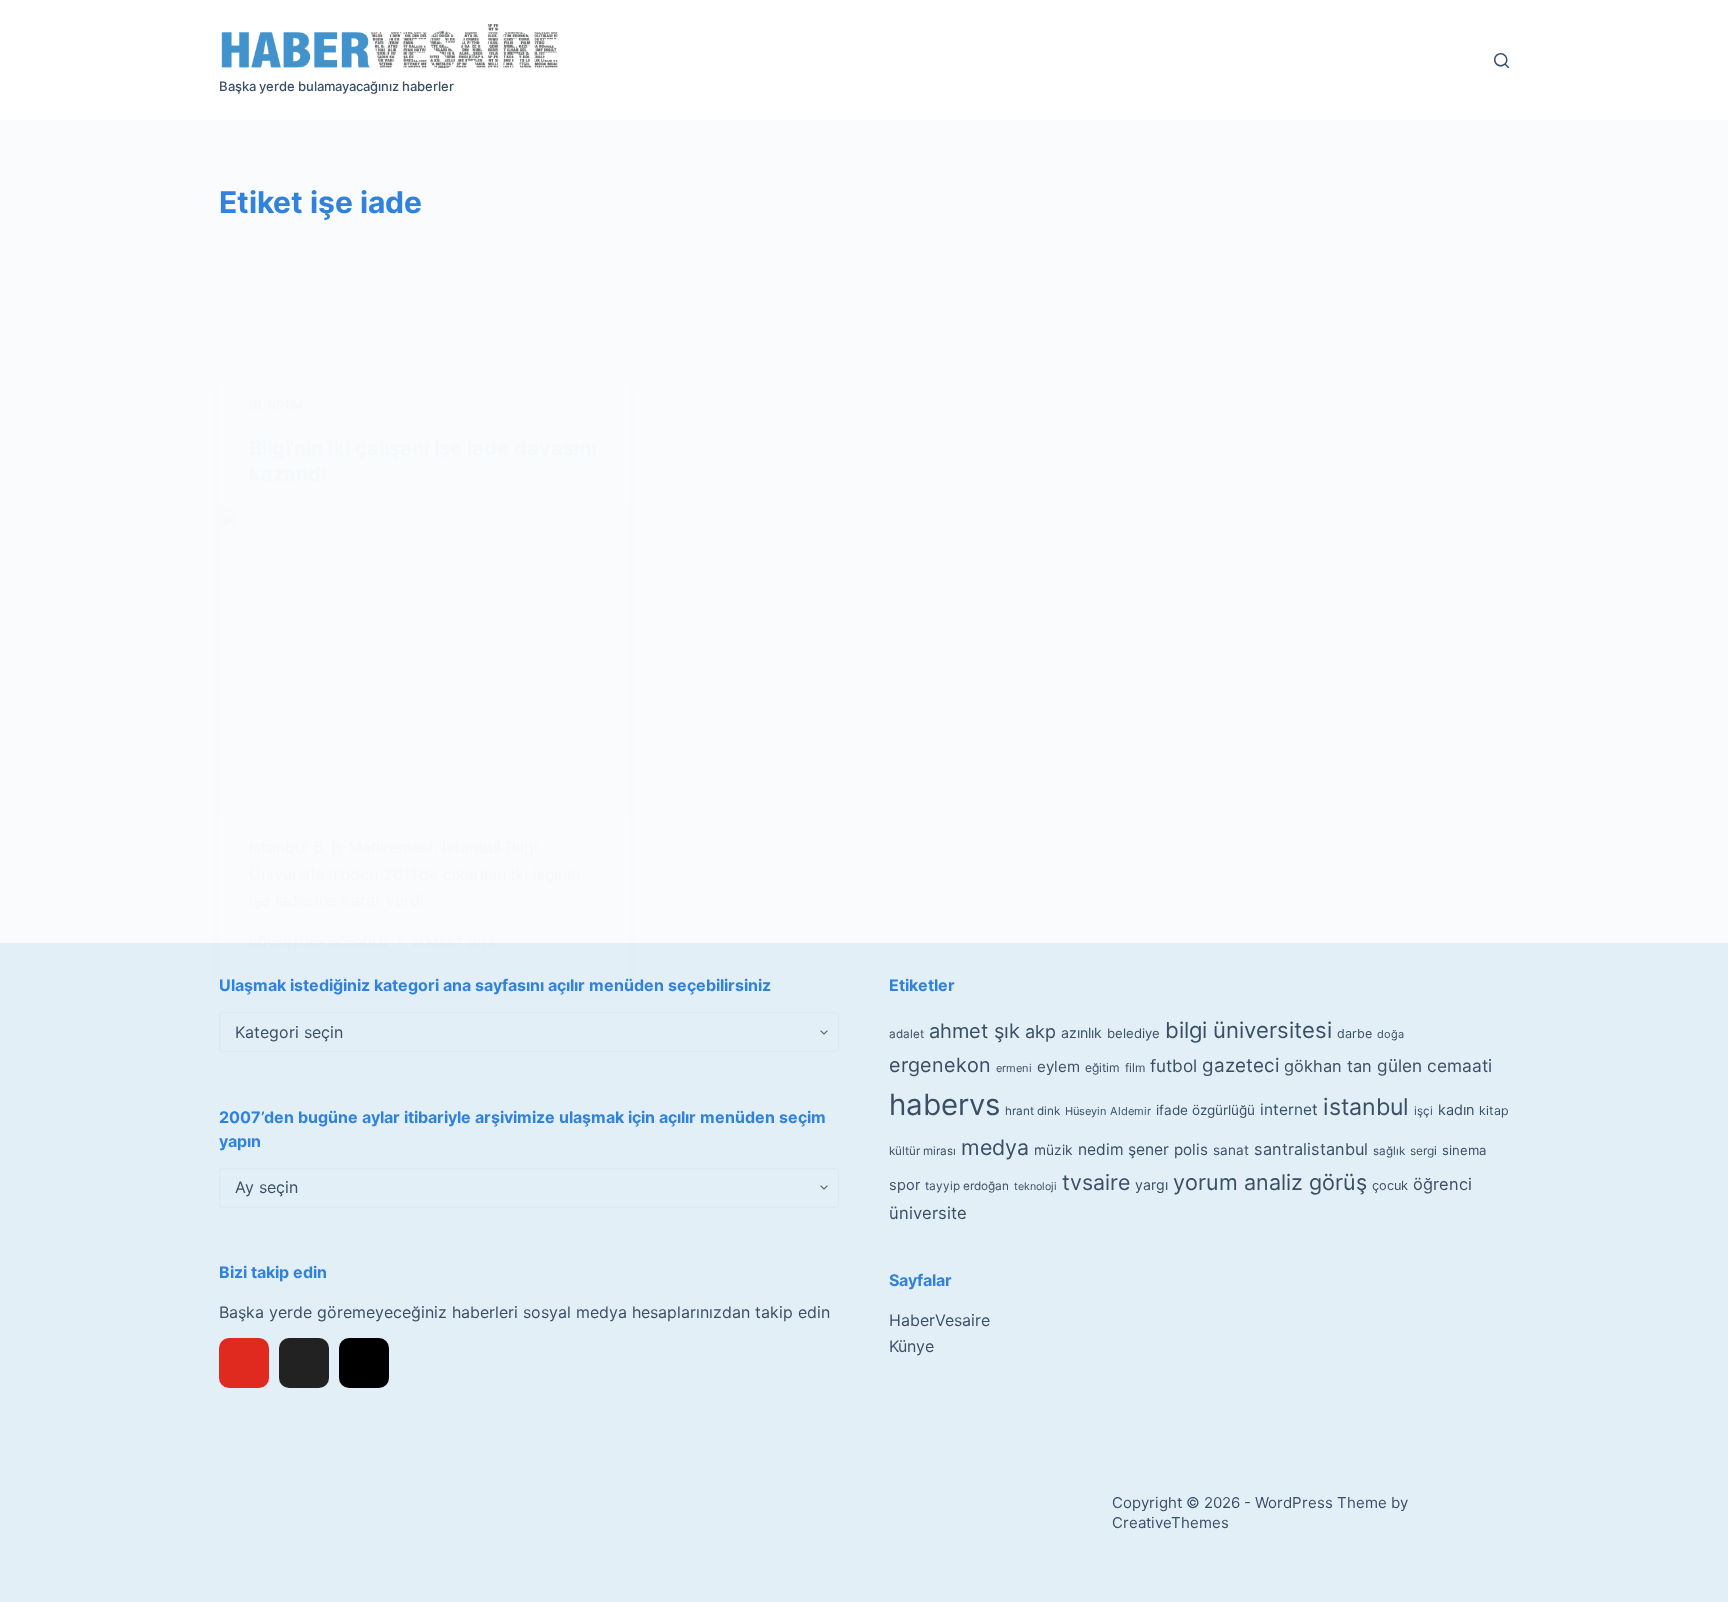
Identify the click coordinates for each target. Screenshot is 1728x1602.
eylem (1058, 1066)
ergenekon (940, 1065)
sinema (1464, 1150)
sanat (1231, 1150)
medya (995, 1147)
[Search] (1501, 60)
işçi (1423, 1111)
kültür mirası (922, 1151)
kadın (1456, 1109)
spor (904, 1185)
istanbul (1366, 1107)
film (1135, 1067)
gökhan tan (1328, 1066)
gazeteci (1240, 1065)
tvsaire (1096, 1182)
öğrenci (1442, 1184)
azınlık (1081, 1032)
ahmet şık (974, 1031)
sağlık (1389, 1151)
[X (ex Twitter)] (304, 1363)
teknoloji (1035, 1186)
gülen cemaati (1434, 1065)
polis (1191, 1149)
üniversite (928, 1213)
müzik (1053, 1150)
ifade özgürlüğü (1205, 1110)
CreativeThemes (1170, 1522)
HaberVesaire (939, 1320)
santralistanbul (1311, 1149)
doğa (1390, 1034)
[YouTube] (244, 1363)
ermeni (1014, 1068)
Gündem (276, 404)
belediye (1133, 1033)
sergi (1423, 1150)
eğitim (1102, 1067)
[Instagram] (364, 1363)
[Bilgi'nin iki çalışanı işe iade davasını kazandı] (424, 661)
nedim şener (1123, 1149)
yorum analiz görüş (1270, 1182)
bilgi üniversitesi (1248, 1030)
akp (1040, 1031)
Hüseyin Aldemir (1108, 1111)
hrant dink (1032, 1111)
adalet (906, 1034)
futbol (1173, 1065)
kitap (1494, 1110)
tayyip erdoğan (967, 1186)
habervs (944, 1104)
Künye (911, 1346)
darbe (1354, 1033)
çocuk (1390, 1185)
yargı (1151, 1184)
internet (1289, 1109)
